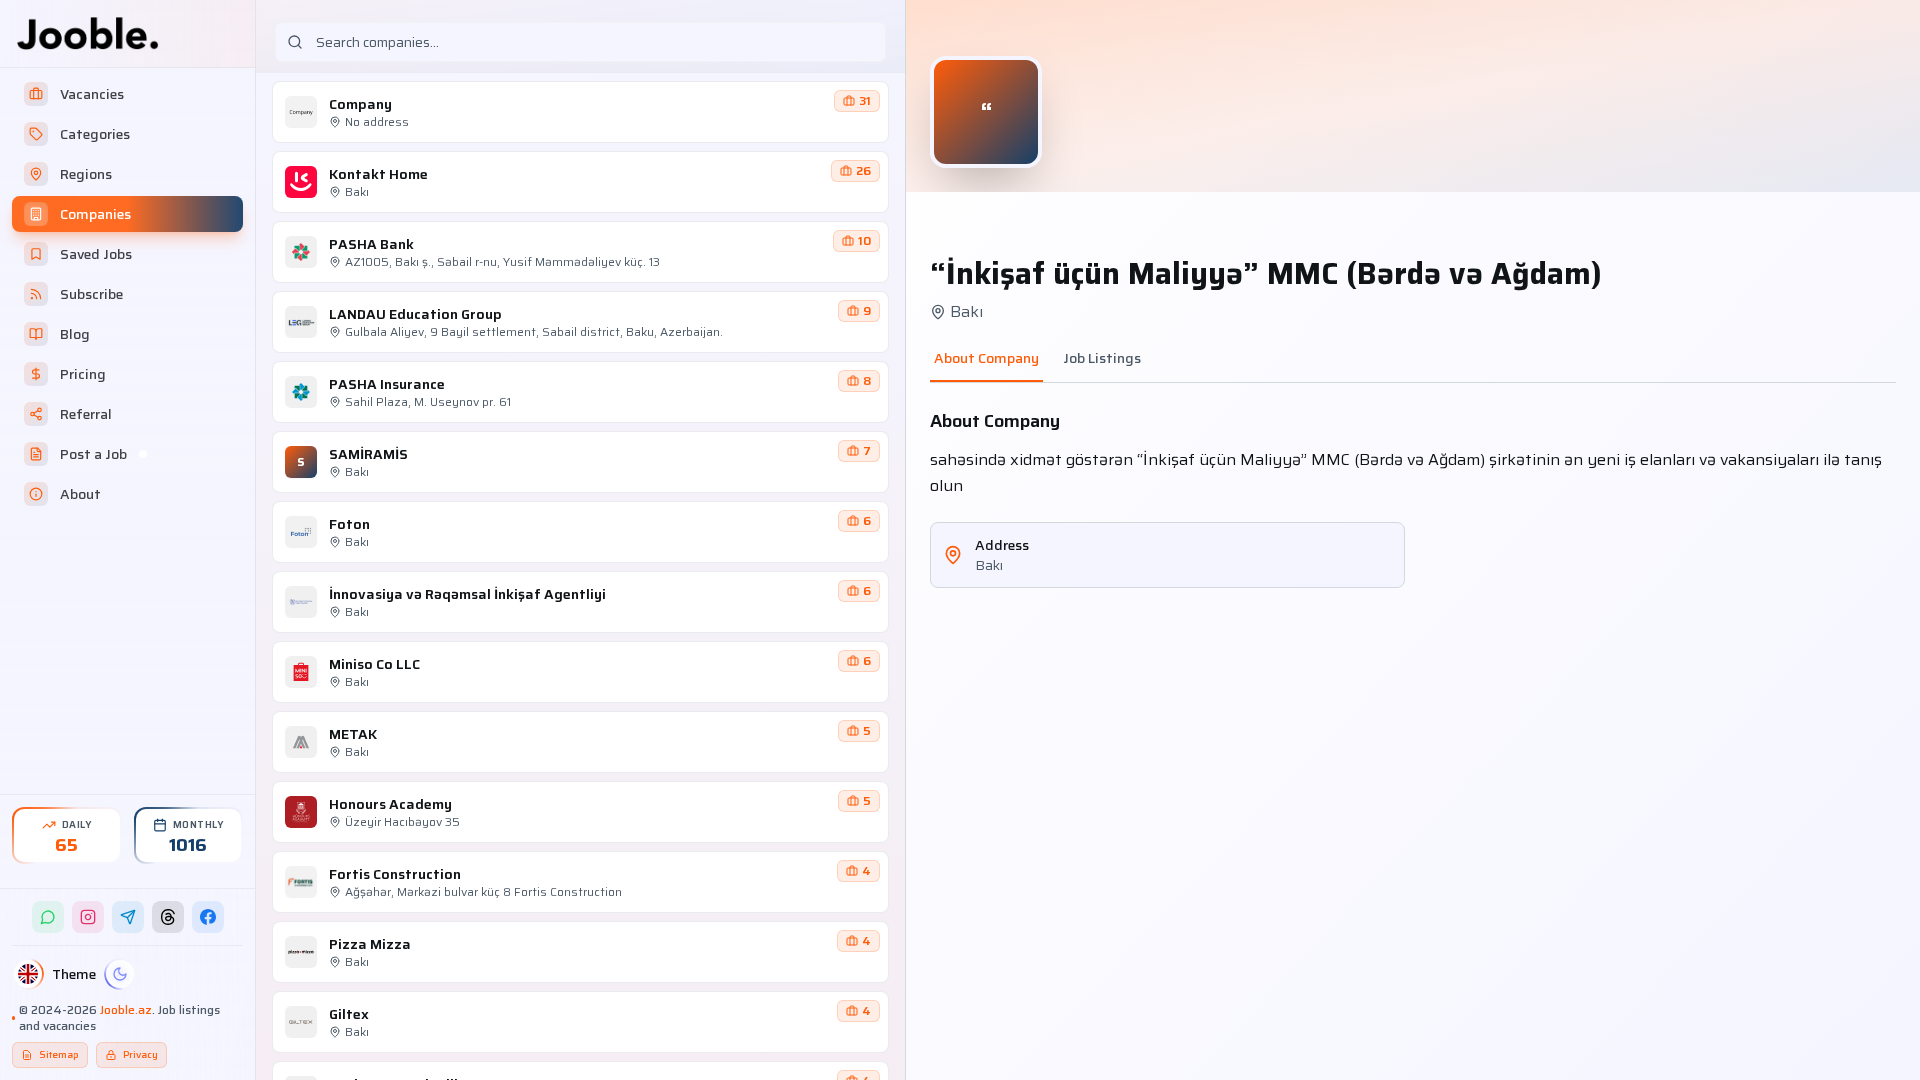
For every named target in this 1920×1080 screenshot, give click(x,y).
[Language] (28, 974)
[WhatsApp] (48, 917)
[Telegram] (128, 917)
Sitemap (59, 1054)
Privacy (140, 1054)
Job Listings (1102, 358)
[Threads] (168, 917)
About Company (986, 358)
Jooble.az (126, 1009)
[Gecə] (120, 974)
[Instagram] (88, 917)
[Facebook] (208, 917)
